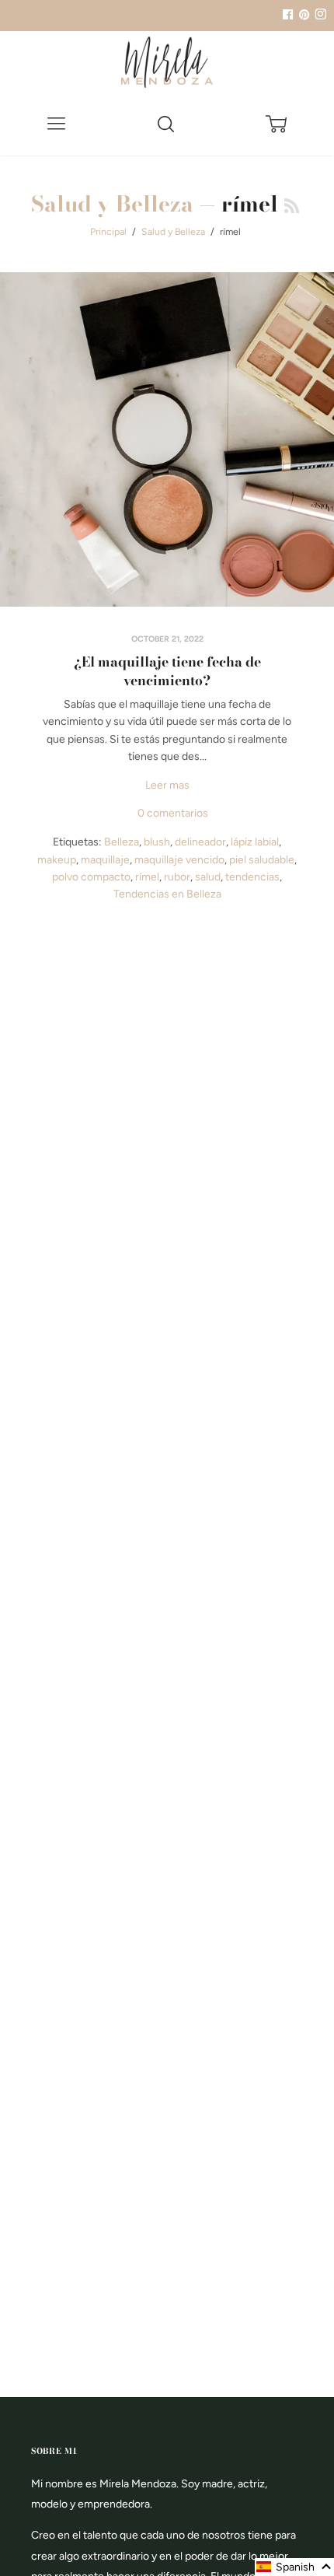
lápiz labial (255, 842)
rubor (177, 877)
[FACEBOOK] (287, 15)
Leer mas (167, 785)
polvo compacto (91, 877)
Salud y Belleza (112, 203)
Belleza (122, 842)
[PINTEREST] (302, 15)
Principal (108, 231)
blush (157, 842)
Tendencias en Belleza (167, 894)
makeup (57, 860)
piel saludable (262, 860)
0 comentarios (173, 813)
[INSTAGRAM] (318, 15)
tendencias (252, 877)
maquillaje (105, 860)
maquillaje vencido (179, 860)
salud (208, 877)
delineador (200, 842)
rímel (147, 877)
